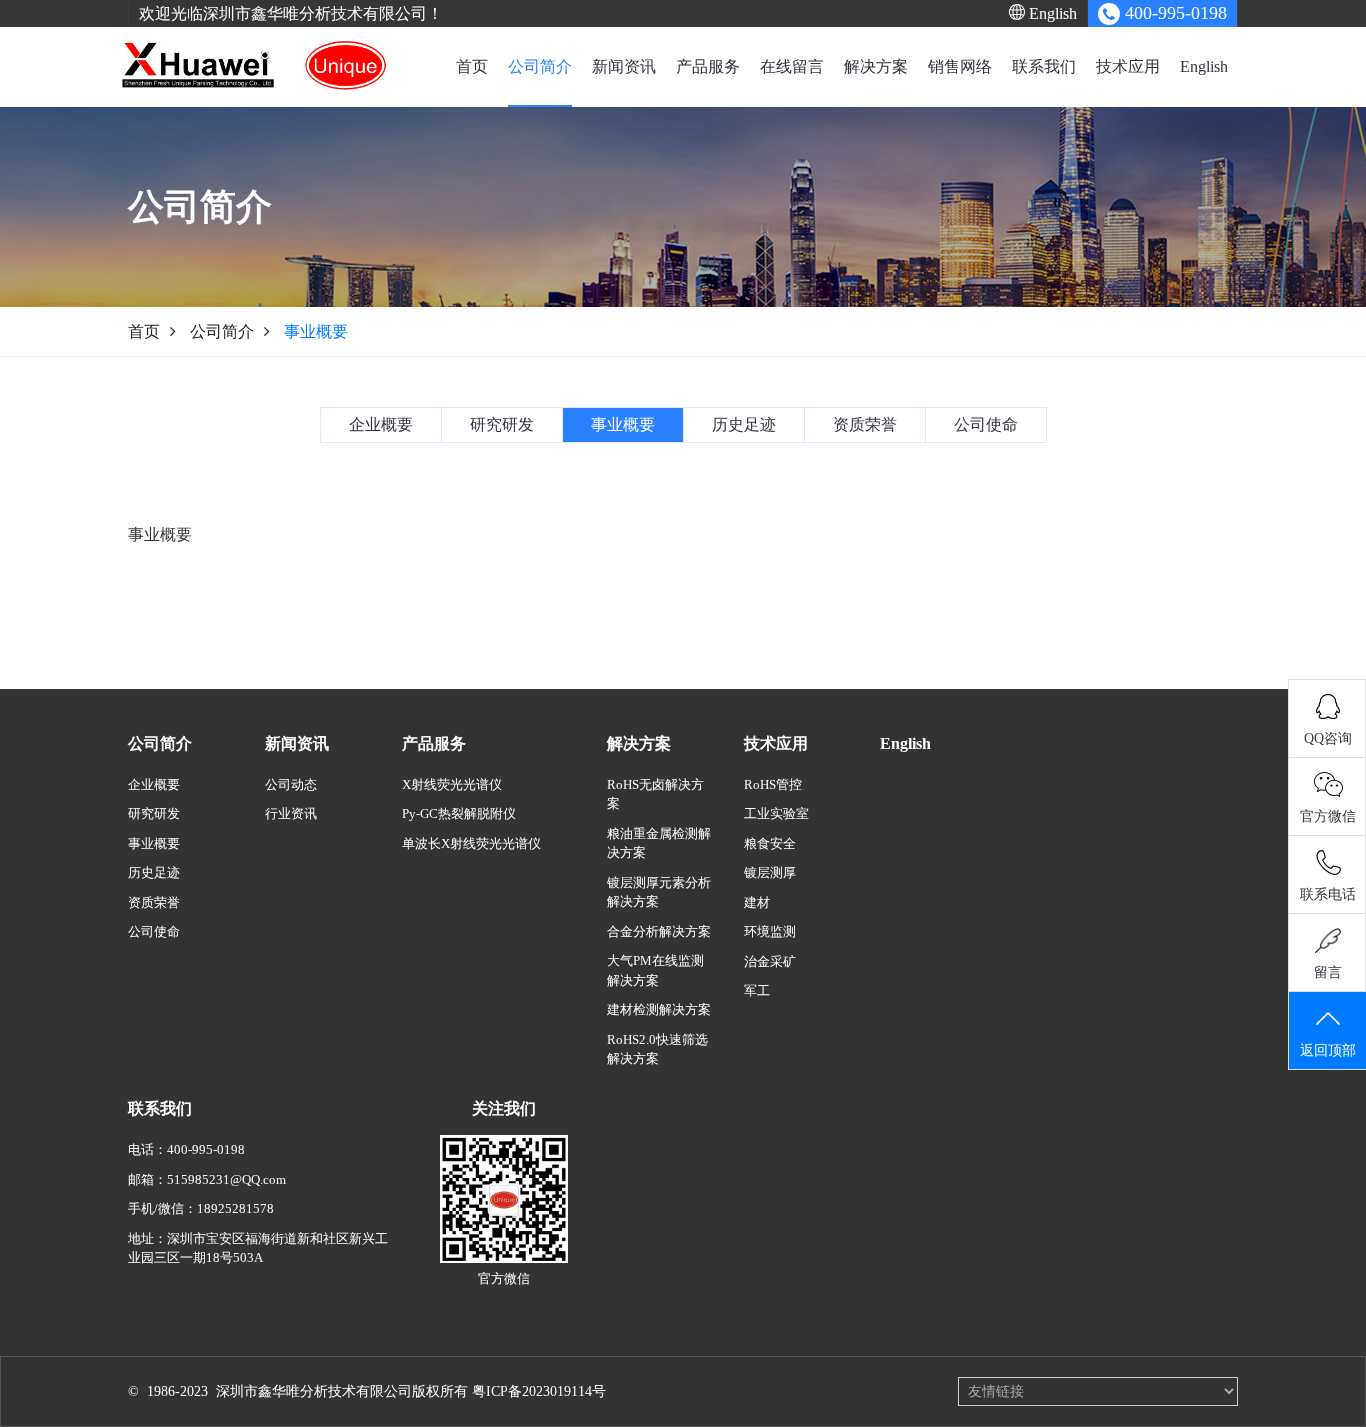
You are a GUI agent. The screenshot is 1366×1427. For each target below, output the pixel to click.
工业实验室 (776, 813)
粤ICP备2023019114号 (539, 1391)
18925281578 (235, 1208)
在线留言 (792, 66)
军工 (757, 990)
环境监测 (770, 931)
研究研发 (154, 813)
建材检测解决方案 (659, 1009)
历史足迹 (154, 872)
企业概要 (154, 784)
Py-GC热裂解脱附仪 (459, 813)
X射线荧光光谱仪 (452, 784)
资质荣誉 (154, 902)
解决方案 (876, 66)
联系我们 (1044, 66)
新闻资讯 (624, 66)
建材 (757, 902)
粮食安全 (770, 843)
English (1051, 13)
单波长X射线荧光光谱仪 (471, 843)
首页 (472, 66)
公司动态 (291, 784)
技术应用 (1128, 66)
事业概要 (154, 843)
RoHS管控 (773, 784)
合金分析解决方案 (659, 931)
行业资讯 (291, 813)
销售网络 (960, 66)
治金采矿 (770, 961)
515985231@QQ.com (226, 1179)
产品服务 (708, 66)
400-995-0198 (206, 1149)
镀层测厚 (770, 872)
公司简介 (540, 66)
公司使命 (154, 931)
